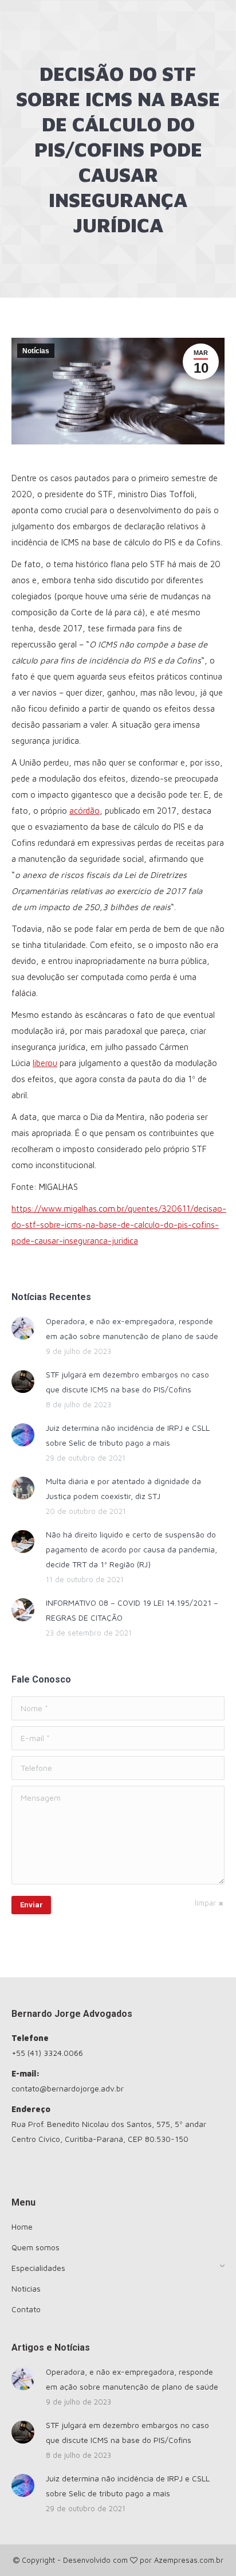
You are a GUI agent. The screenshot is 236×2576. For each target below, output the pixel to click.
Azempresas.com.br (189, 2560)
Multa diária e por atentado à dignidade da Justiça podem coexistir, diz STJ (123, 1488)
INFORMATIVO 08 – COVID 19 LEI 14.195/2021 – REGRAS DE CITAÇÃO (132, 1610)
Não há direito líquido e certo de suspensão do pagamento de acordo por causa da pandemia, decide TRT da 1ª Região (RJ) (131, 1549)
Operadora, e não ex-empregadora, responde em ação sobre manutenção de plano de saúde (132, 1328)
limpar (205, 1903)
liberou (45, 1063)
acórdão (84, 811)
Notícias (36, 351)
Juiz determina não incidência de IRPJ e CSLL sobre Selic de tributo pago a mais (128, 1435)
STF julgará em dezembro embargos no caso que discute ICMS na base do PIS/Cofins (127, 1382)
